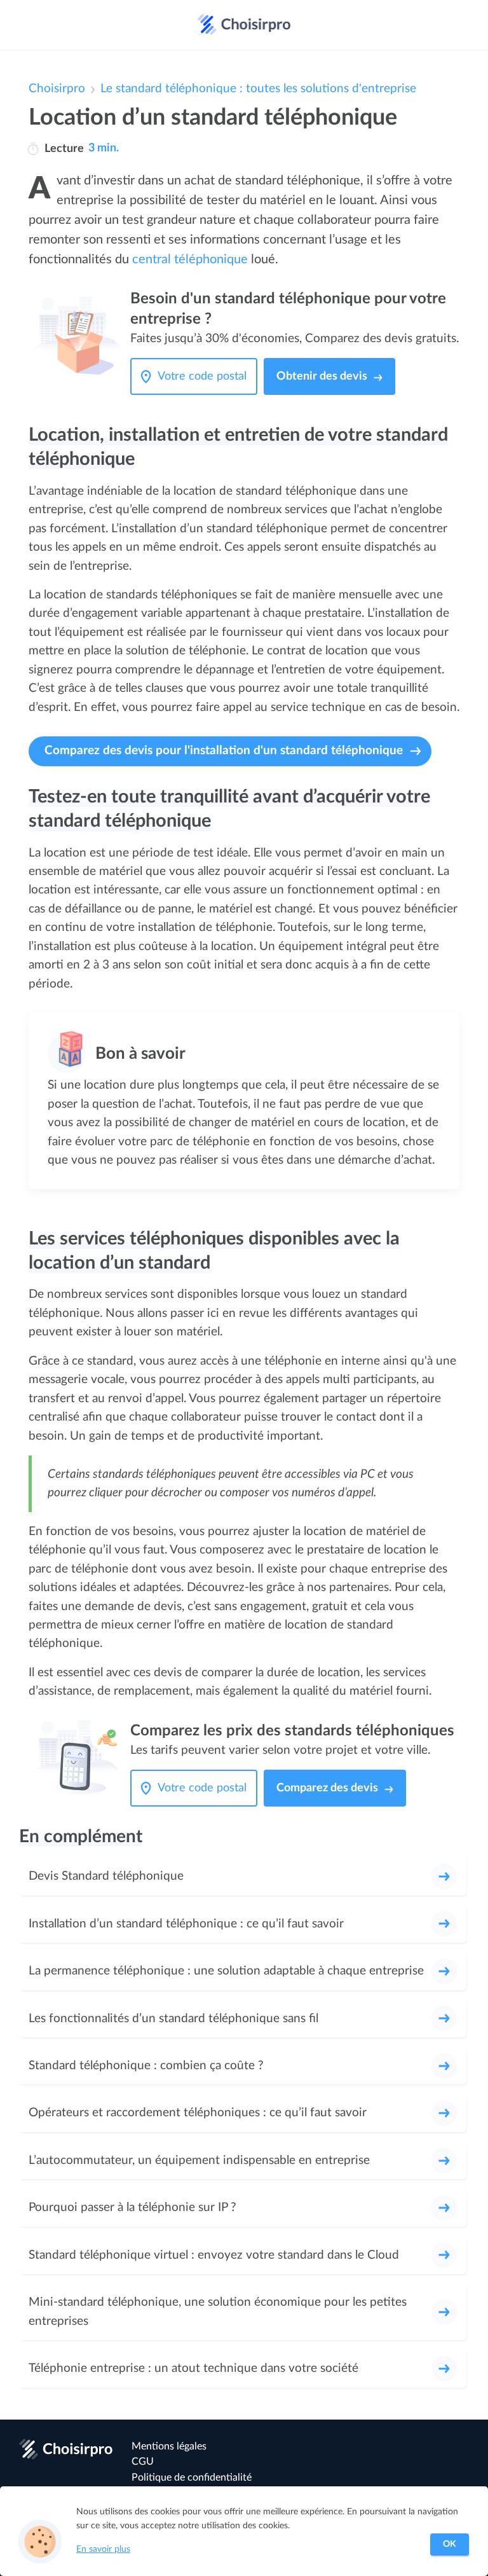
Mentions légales (169, 2446)
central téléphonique (190, 259)
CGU (143, 2462)
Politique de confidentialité (192, 2477)
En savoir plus (103, 2549)
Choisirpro (57, 89)
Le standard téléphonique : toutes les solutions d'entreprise (258, 89)
